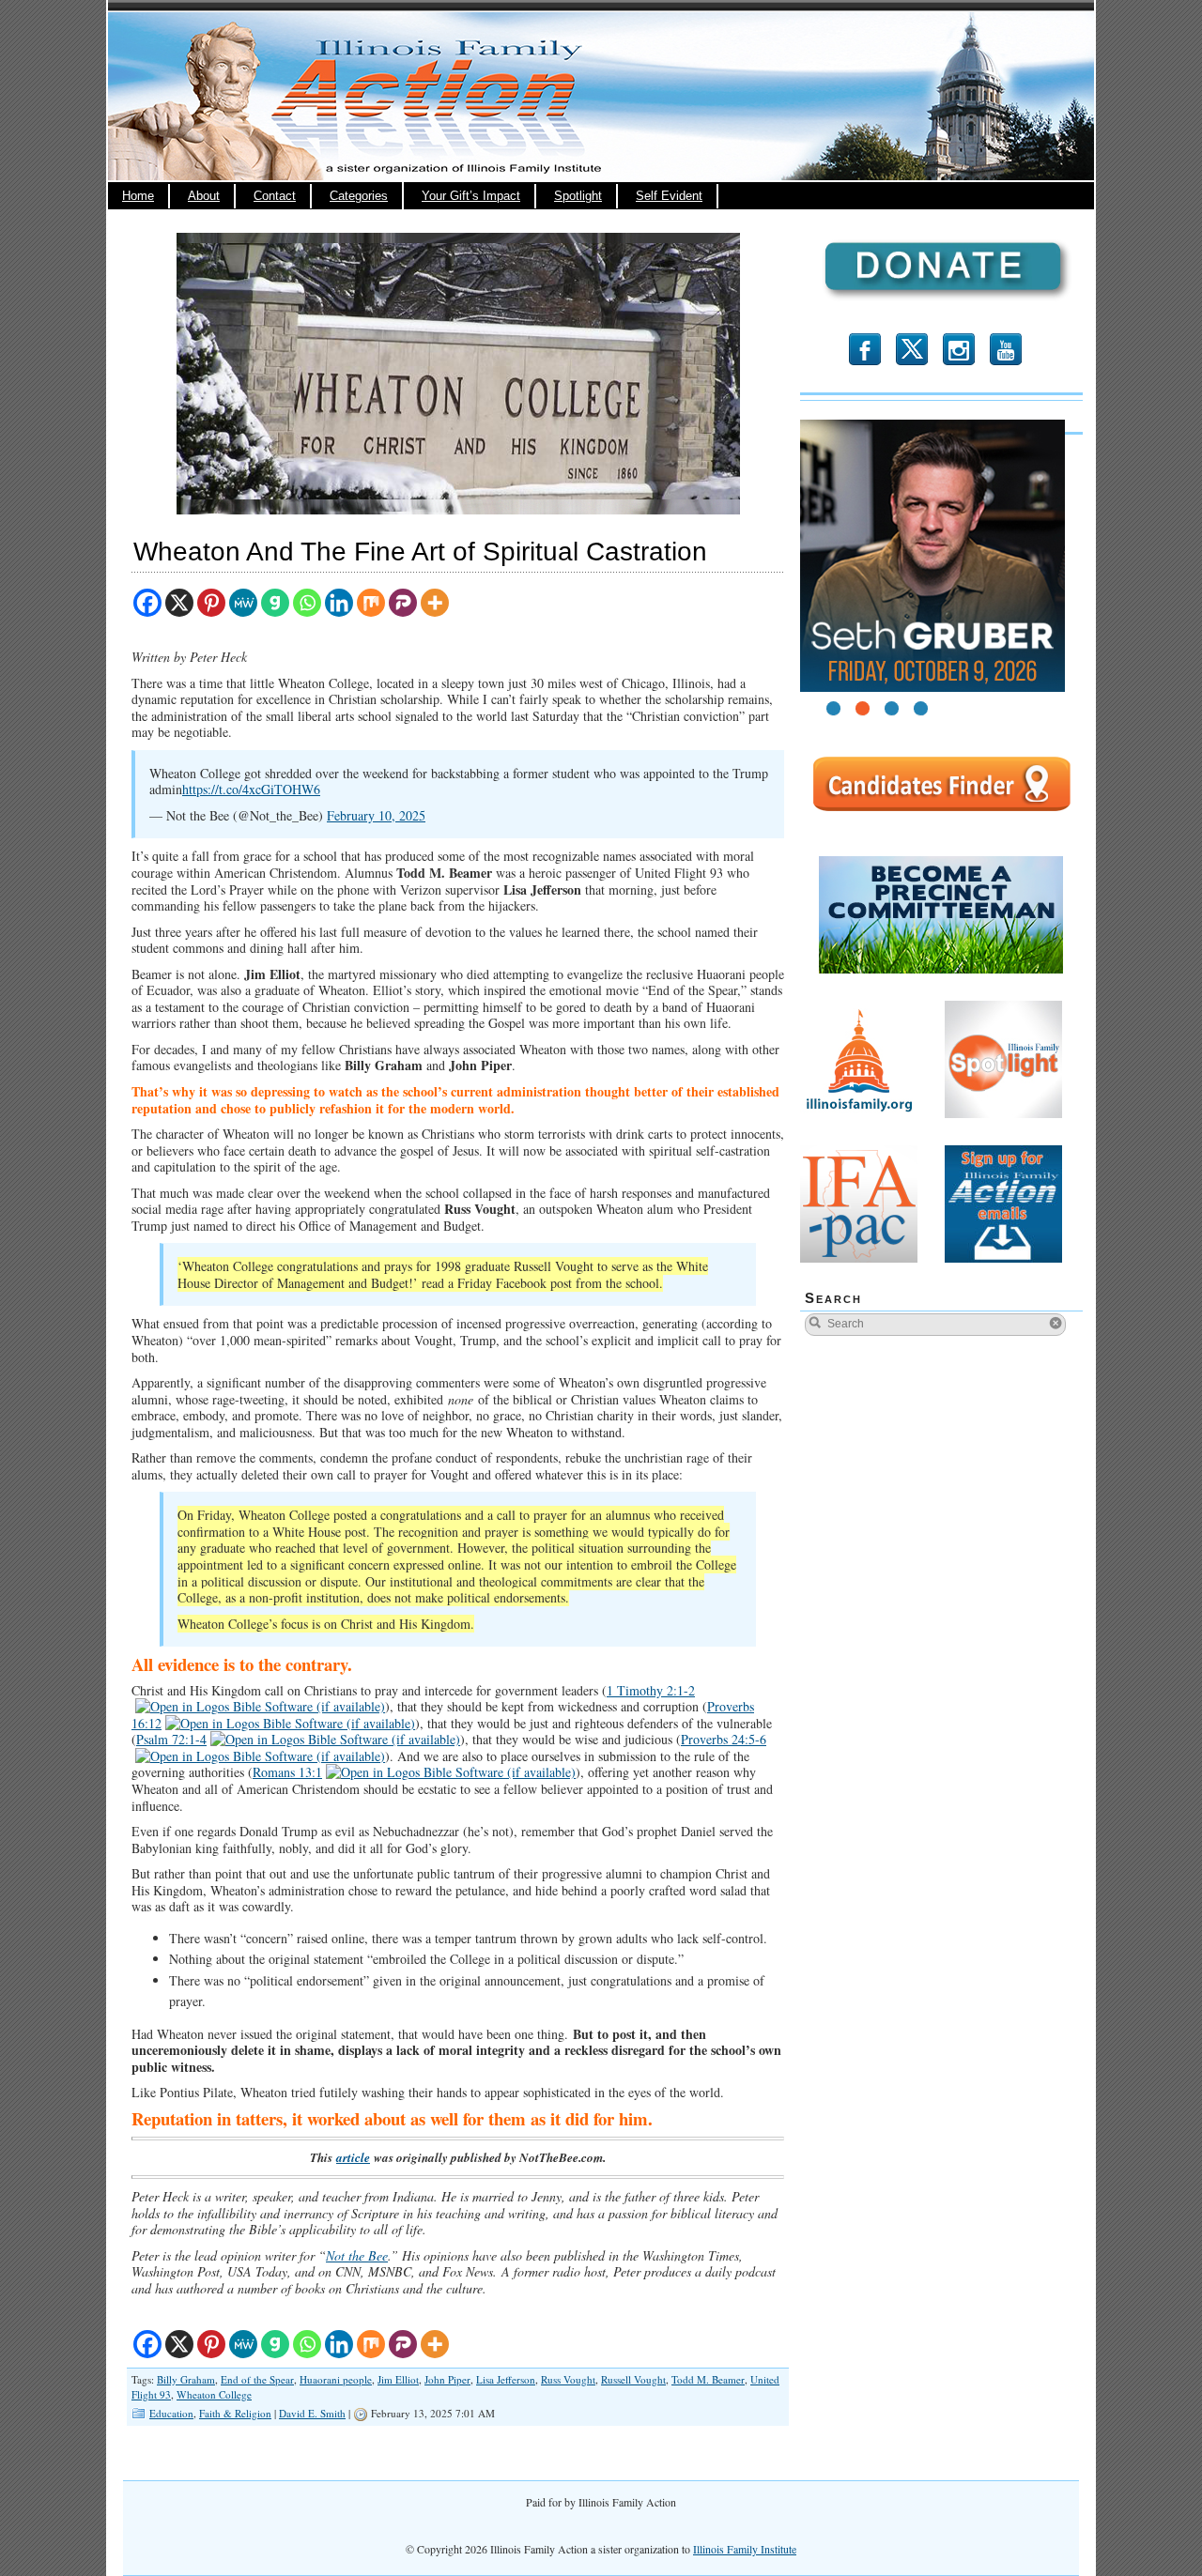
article (353, 2157)
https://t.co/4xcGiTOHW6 (251, 789)
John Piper (447, 2379)
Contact (275, 196)
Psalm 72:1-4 (171, 1739)
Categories (359, 196)
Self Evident (669, 196)
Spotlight (578, 196)
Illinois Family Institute (745, 2549)
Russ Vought (568, 2379)
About (204, 196)
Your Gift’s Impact (471, 196)
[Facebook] (147, 603)
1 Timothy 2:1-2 (651, 1690)
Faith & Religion (235, 2413)
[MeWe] (243, 603)
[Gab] (275, 603)
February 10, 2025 (376, 815)
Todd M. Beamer (708, 2379)
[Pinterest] (211, 603)
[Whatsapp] (307, 603)
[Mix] (371, 603)
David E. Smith (312, 2413)
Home (138, 196)
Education (171, 2413)
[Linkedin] (339, 603)
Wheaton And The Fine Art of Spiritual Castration (420, 552)
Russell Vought (633, 2379)
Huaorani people (336, 2379)
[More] (435, 603)
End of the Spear (257, 2379)
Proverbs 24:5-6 (724, 1739)
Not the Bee (357, 2255)
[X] (179, 603)
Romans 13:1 (287, 1772)
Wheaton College (214, 2394)
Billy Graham (186, 2379)
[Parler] (403, 603)
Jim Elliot (398, 2379)
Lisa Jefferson (506, 2379)
